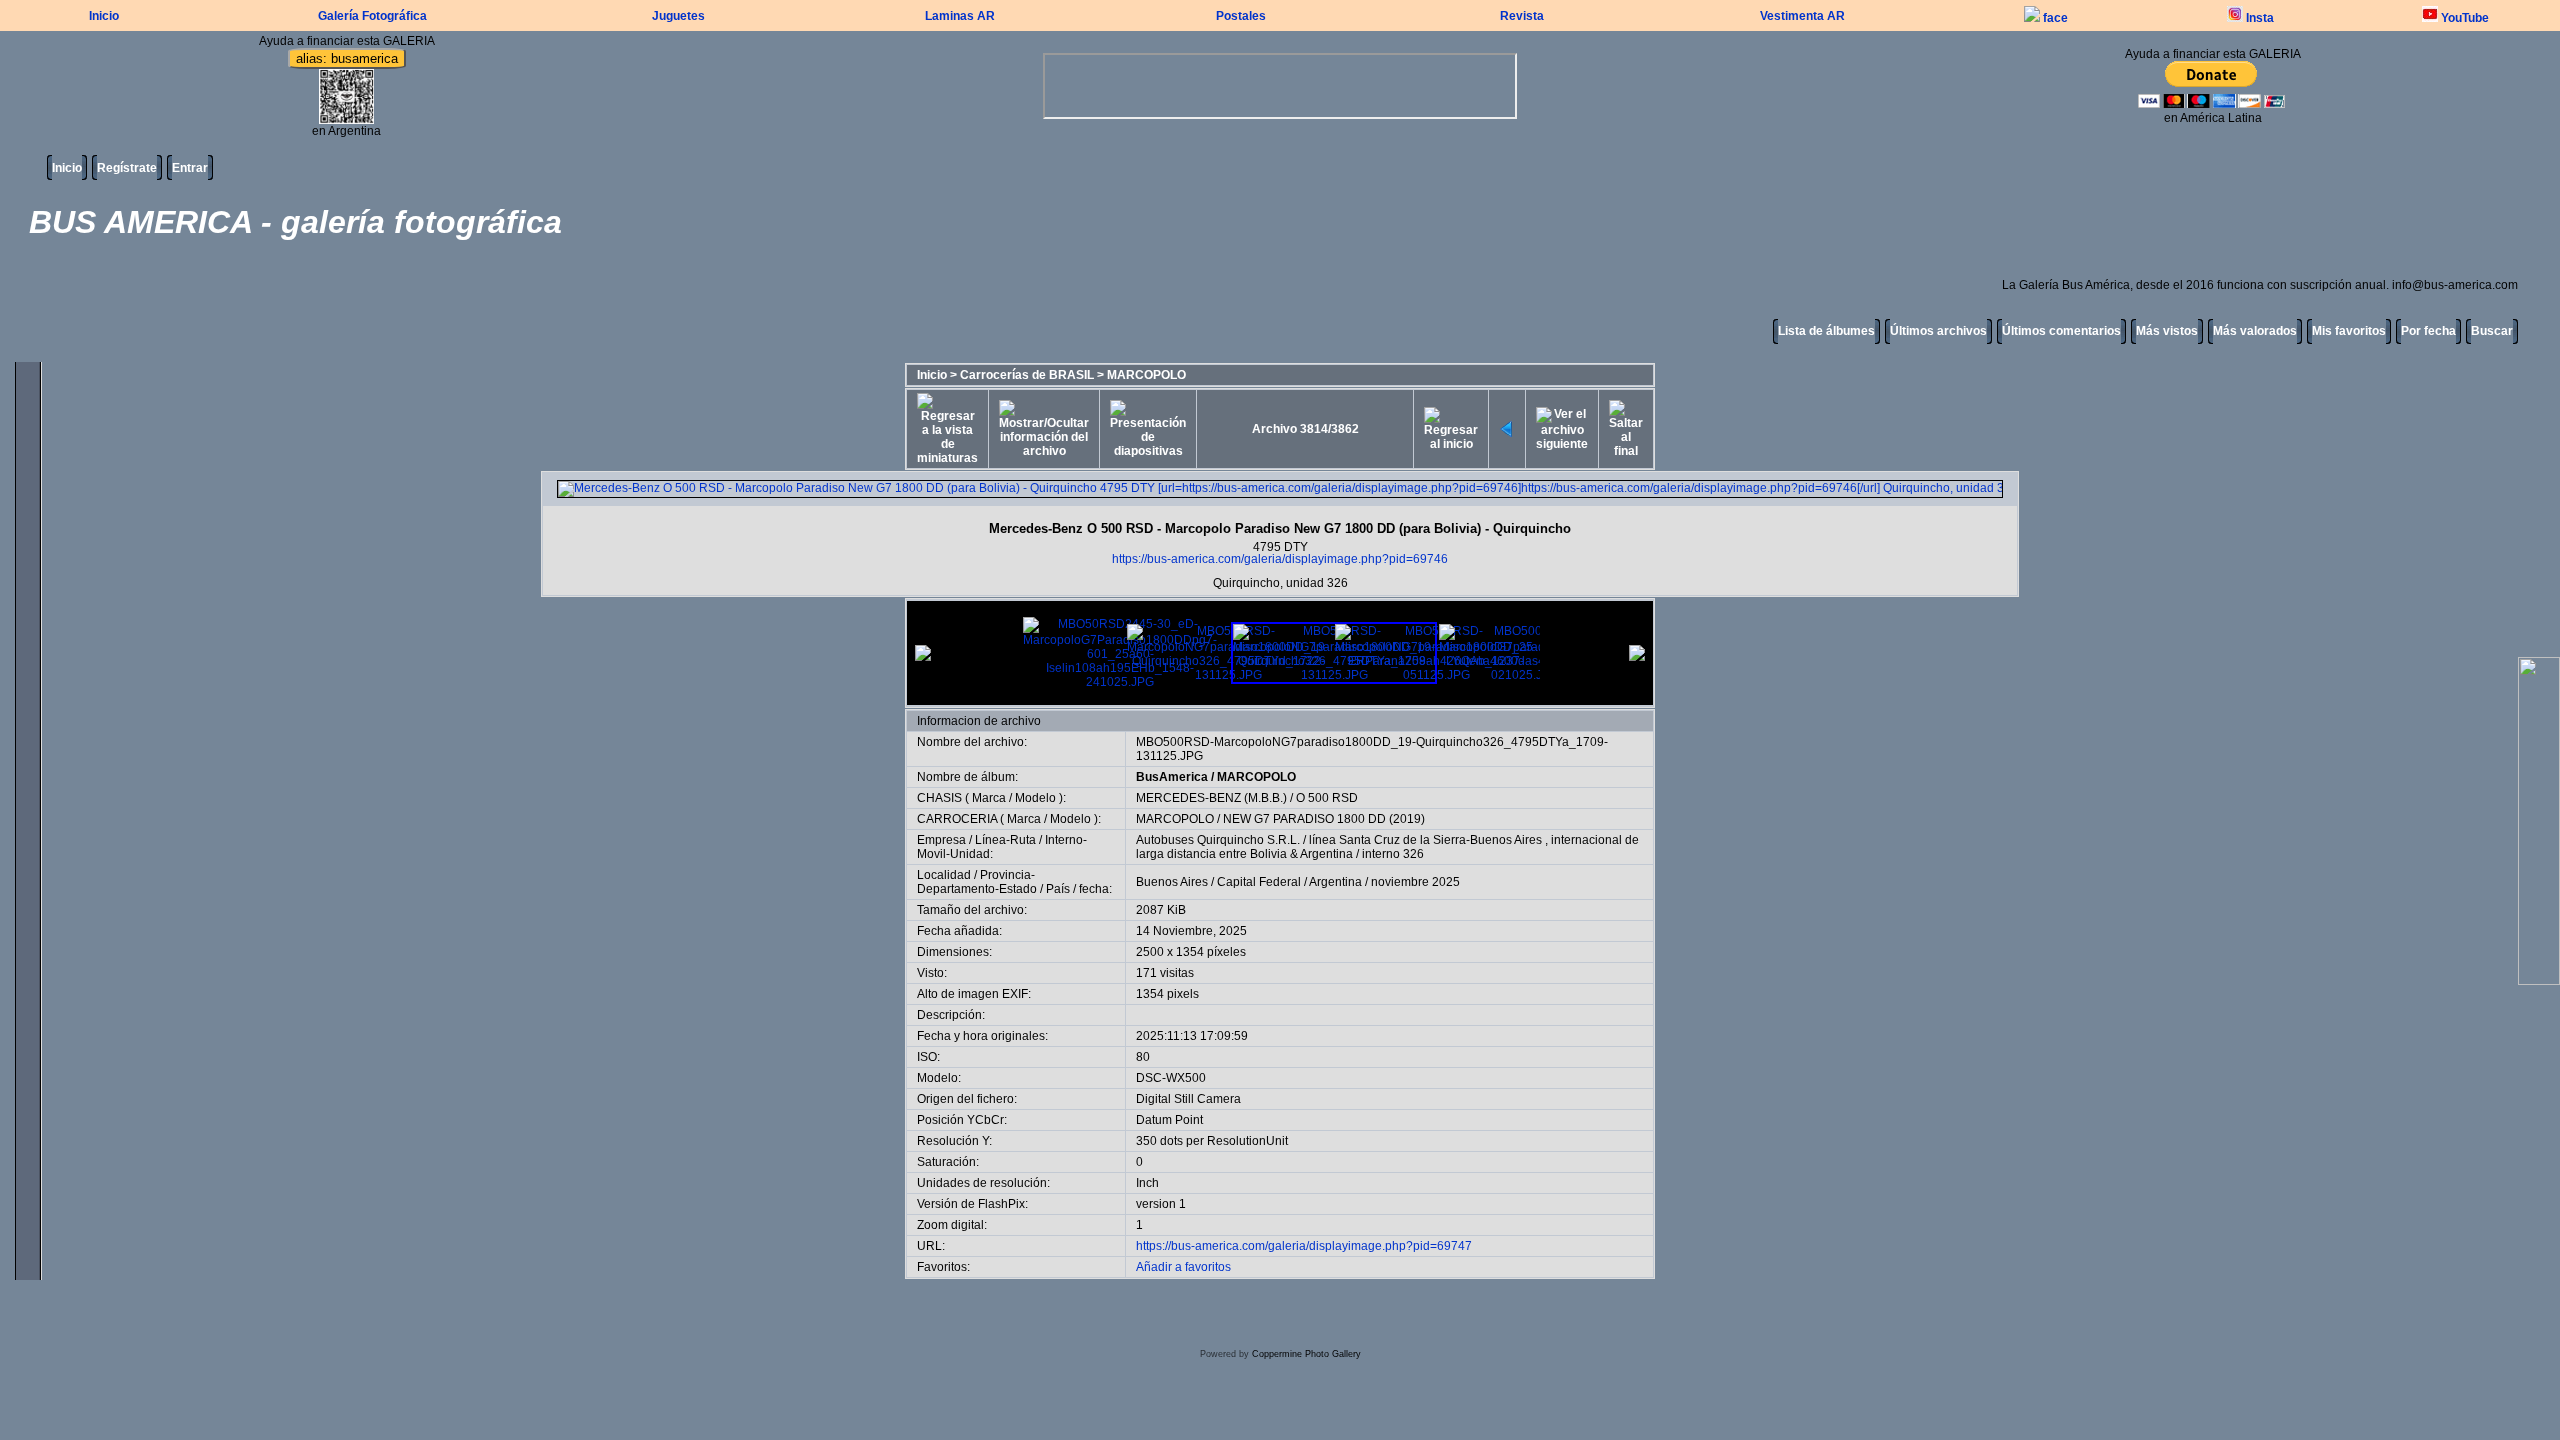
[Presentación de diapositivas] (1148, 429)
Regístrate (127, 168)
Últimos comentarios (2061, 331)
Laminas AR (960, 16)
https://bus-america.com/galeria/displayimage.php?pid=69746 (1280, 559)
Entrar (190, 168)
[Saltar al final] (1626, 429)
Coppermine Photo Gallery (1306, 1354)
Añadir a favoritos (1183, 1267)
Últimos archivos (1938, 331)
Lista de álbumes (1826, 331)
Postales (1241, 16)
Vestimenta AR (1802, 16)
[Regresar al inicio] (1451, 429)
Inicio (104, 16)
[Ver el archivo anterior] (1507, 429)
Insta (2258, 18)
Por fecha (2428, 331)
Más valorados (2255, 331)
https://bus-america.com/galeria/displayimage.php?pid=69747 (1304, 1246)
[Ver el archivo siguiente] (1562, 429)
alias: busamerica (347, 58)
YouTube (2463, 18)
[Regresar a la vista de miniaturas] (947, 429)
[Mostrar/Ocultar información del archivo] (1044, 429)
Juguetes (678, 16)
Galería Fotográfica (372, 16)
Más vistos (2167, 331)
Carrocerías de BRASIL (1027, 375)
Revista (1522, 16)
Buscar (2492, 331)
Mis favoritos (2349, 331)
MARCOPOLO (1146, 375)
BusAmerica (1172, 777)
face (2054, 18)
